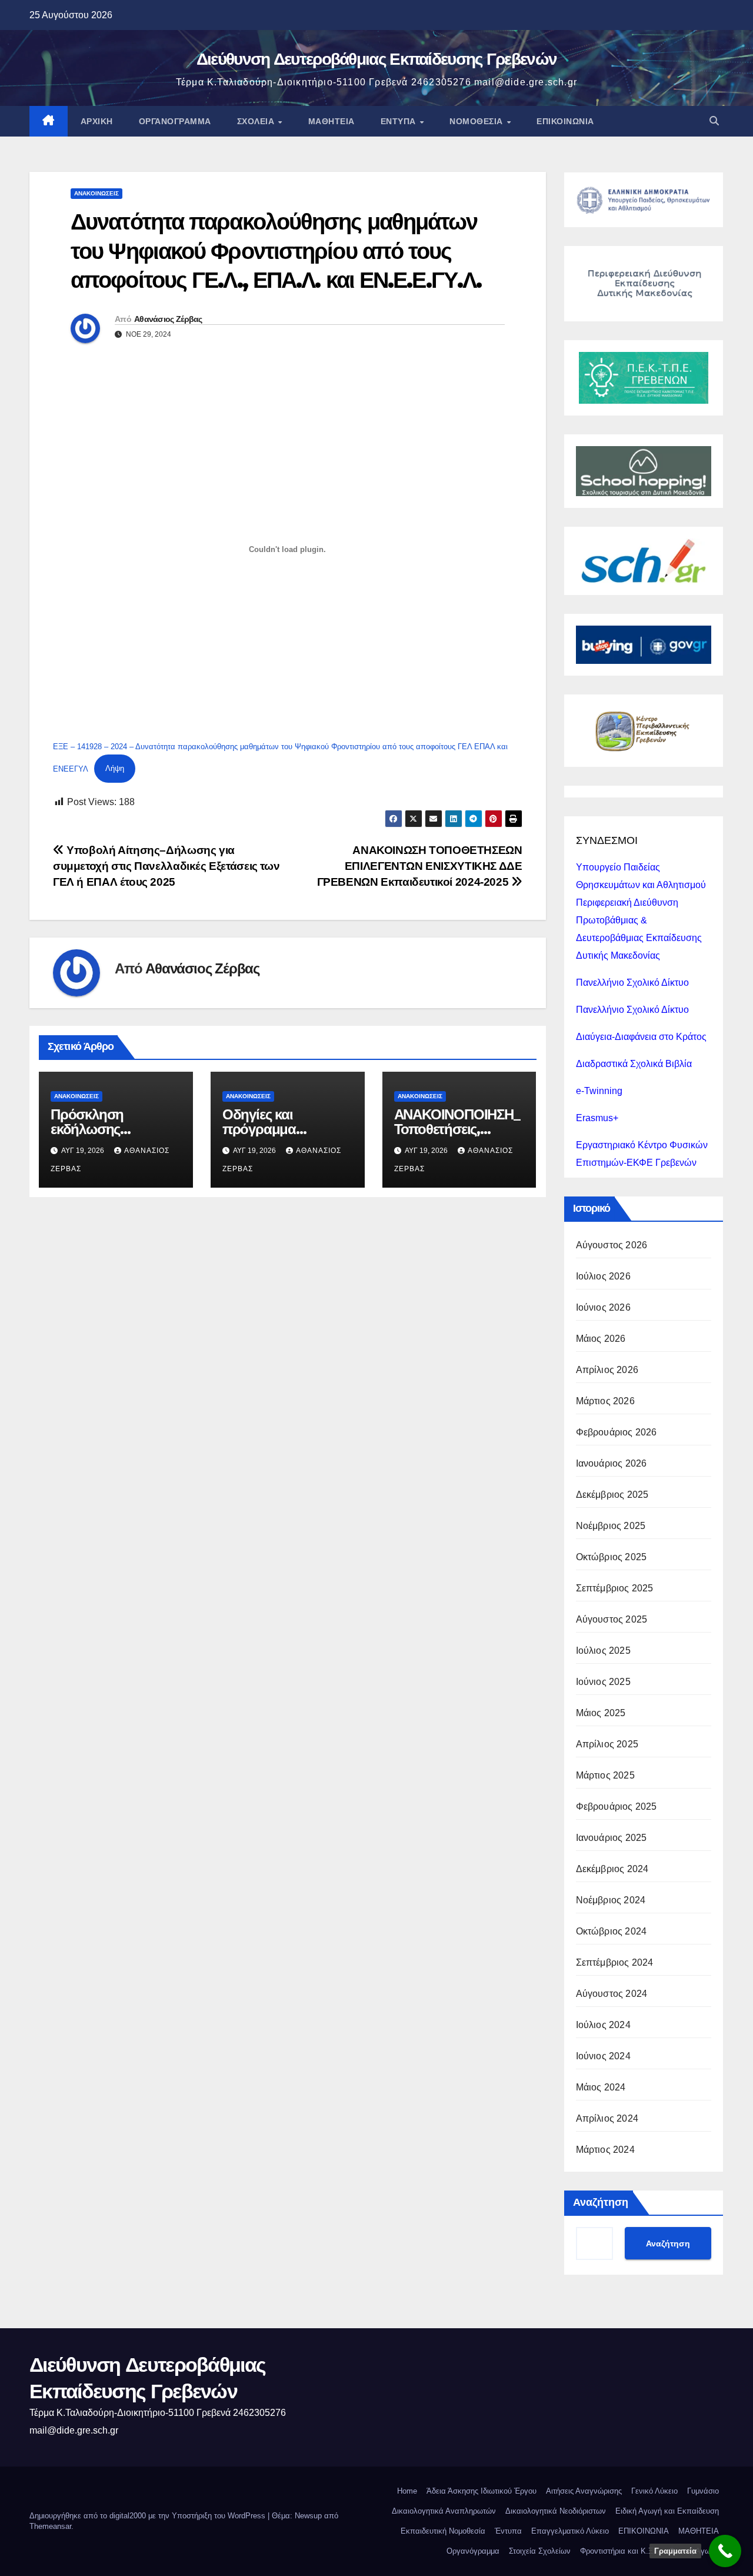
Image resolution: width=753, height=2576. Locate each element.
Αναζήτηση (601, 2202)
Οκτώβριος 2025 (612, 1557)
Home (407, 2491)
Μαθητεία (331, 121)
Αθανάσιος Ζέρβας (168, 319)
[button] (714, 121)
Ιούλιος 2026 (603, 1276)
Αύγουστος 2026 (612, 1245)
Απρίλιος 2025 (607, 1744)
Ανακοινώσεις (96, 193)
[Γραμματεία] (725, 2551)
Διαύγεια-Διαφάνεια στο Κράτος (641, 1037)
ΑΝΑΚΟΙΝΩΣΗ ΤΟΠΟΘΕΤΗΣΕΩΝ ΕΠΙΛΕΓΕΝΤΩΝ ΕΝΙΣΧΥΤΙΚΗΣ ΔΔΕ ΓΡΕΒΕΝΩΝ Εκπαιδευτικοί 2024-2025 (420, 866)
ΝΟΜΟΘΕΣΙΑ (477, 121)
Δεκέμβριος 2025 (612, 1495)
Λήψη (115, 768)
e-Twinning (599, 1091)
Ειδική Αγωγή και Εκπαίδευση (667, 2511)
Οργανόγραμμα (175, 121)
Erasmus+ (597, 1118)
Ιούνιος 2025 (603, 1682)
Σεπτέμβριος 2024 (615, 1962)
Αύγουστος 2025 (612, 1619)
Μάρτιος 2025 (605, 1775)
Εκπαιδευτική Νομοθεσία (443, 2531)
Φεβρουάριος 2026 (617, 1432)
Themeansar (50, 2526)
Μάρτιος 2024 (605, 2150)
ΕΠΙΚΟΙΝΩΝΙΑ (565, 121)
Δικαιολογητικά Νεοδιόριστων (556, 2511)
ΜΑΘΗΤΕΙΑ (699, 2531)
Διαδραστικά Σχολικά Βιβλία (634, 1064)
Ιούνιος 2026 (603, 1307)
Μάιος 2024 (601, 2087)
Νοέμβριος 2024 (611, 1900)
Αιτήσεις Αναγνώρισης (584, 2491)
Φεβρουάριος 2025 (617, 1806)
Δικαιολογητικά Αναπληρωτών (444, 2511)
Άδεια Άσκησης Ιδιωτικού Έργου (482, 2491)
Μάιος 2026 (601, 1339)
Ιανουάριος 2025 (612, 1838)
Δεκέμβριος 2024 (612, 1869)
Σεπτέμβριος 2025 (615, 1588)
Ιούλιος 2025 (603, 1651)
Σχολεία (257, 121)
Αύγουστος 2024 (612, 1994)
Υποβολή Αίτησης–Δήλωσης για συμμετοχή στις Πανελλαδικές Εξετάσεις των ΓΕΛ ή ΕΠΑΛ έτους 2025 (166, 866)
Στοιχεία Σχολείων (540, 2551)
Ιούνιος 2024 (603, 2056)
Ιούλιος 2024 (603, 2025)
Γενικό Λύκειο (654, 2491)
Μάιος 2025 (601, 1713)
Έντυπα (400, 121)
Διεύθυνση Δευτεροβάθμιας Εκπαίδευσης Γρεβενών (377, 59)
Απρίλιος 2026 (607, 1370)
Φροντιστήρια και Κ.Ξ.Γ (620, 2551)
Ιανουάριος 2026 (612, 1463)
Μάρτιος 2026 (605, 1401)
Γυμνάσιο (703, 2491)
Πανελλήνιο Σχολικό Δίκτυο (632, 983)
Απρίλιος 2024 (607, 2118)
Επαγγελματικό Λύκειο (570, 2531)
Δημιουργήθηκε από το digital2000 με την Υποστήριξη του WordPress (149, 2516)
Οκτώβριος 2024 (612, 1931)
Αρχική (97, 121)
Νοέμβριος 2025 (611, 1526)
